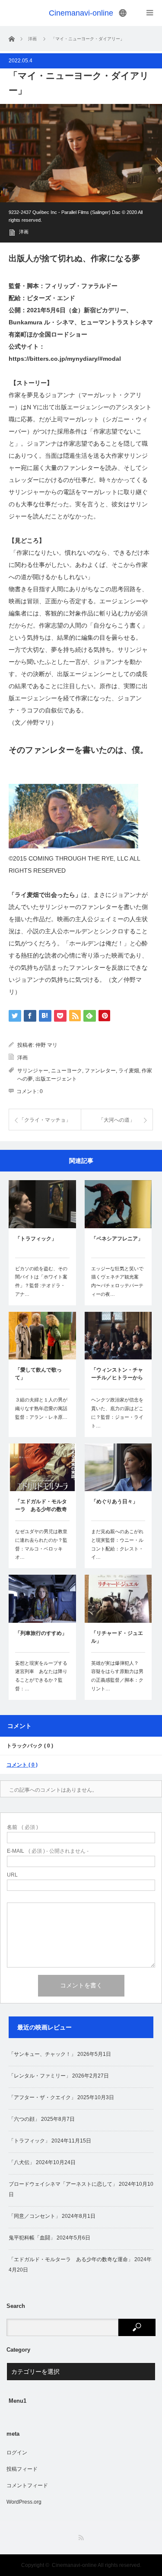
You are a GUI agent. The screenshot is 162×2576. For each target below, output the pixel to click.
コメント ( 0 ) (22, 1765)
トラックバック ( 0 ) (30, 1746)
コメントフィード (27, 2485)
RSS (81, 2538)
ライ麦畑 (129, 1071)
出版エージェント (56, 1079)
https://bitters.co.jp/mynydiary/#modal (65, 359)
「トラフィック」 (36, 1239)
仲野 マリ (46, 1045)
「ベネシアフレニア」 (117, 1239)
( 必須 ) (22, 1827)
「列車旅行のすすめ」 (41, 1633)
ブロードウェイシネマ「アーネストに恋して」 (63, 2184)
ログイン (17, 2453)
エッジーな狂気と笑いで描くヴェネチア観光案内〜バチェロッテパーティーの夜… (117, 1281)
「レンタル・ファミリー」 (40, 2076)
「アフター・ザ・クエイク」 (42, 2097)
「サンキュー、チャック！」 (42, 2054)
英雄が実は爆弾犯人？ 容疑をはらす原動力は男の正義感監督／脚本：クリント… (117, 1676)
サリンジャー (33, 1071)
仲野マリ (39, 722)
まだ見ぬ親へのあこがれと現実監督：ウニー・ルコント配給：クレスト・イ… (117, 1544)
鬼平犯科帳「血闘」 (32, 2238)
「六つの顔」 (24, 2119)
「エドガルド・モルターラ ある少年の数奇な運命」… (41, 1506)
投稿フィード (22, 2469)
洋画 (24, 232)
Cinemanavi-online (81, 13)
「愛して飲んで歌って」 (38, 1374)
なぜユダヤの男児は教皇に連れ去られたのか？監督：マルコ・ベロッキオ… (41, 1544)
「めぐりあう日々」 (114, 1502)
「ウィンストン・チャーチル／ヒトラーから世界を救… (117, 1375)
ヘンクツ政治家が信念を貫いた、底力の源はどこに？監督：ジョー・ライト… (117, 1413)
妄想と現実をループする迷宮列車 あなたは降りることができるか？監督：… (41, 1676)
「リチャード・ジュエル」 (117, 1637)
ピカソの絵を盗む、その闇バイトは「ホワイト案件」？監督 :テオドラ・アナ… (41, 1281)
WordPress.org (24, 2502)
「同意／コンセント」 (35, 2216)
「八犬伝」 (22, 2162)
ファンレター (100, 1071)
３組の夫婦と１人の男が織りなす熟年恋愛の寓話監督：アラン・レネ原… (41, 1408)
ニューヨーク (67, 1071)
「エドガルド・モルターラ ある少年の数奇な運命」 (71, 2259)
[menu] (123, 13)
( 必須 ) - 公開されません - (48, 1851)
